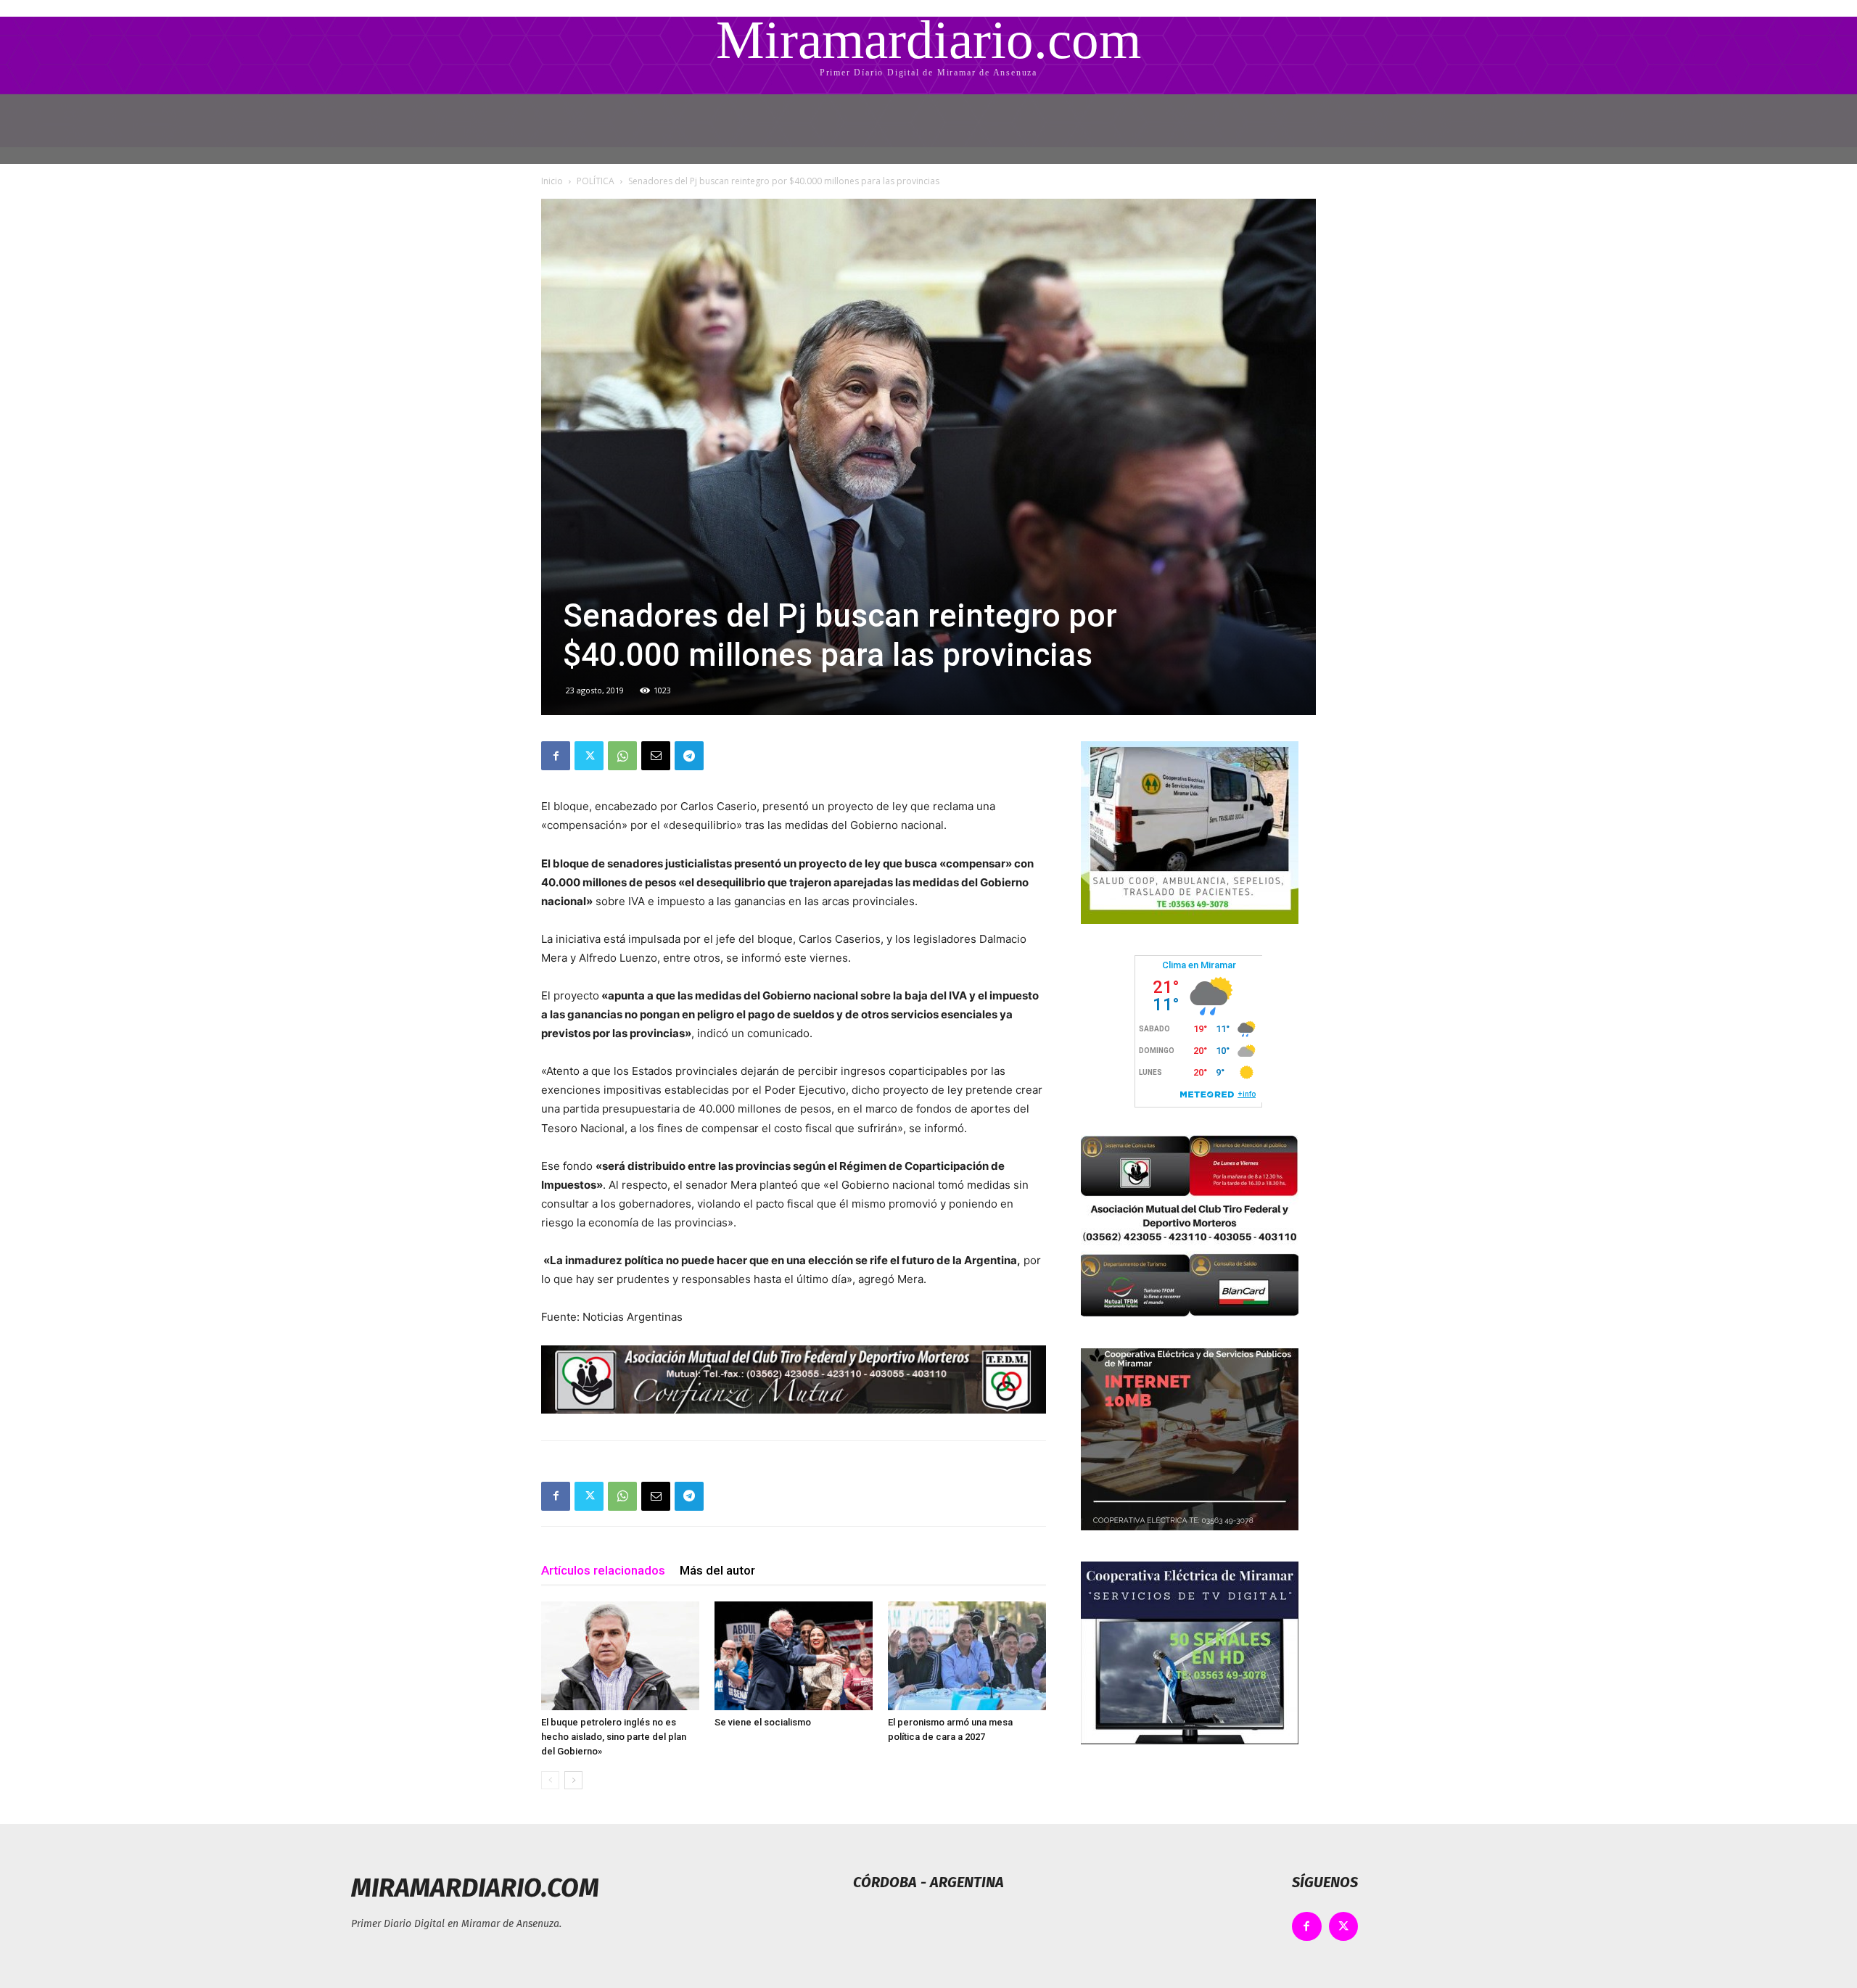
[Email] (656, 756)
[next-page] (573, 1780)
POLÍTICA (596, 181)
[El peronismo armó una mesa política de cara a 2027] (967, 1656)
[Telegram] (689, 756)
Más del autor (717, 1570)
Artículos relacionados (603, 1570)
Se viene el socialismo (763, 1722)
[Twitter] (589, 756)
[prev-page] (550, 1780)
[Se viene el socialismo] (794, 1656)
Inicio (552, 181)
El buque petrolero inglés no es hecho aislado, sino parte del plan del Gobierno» (614, 1737)
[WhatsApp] (622, 756)
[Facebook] (556, 756)
